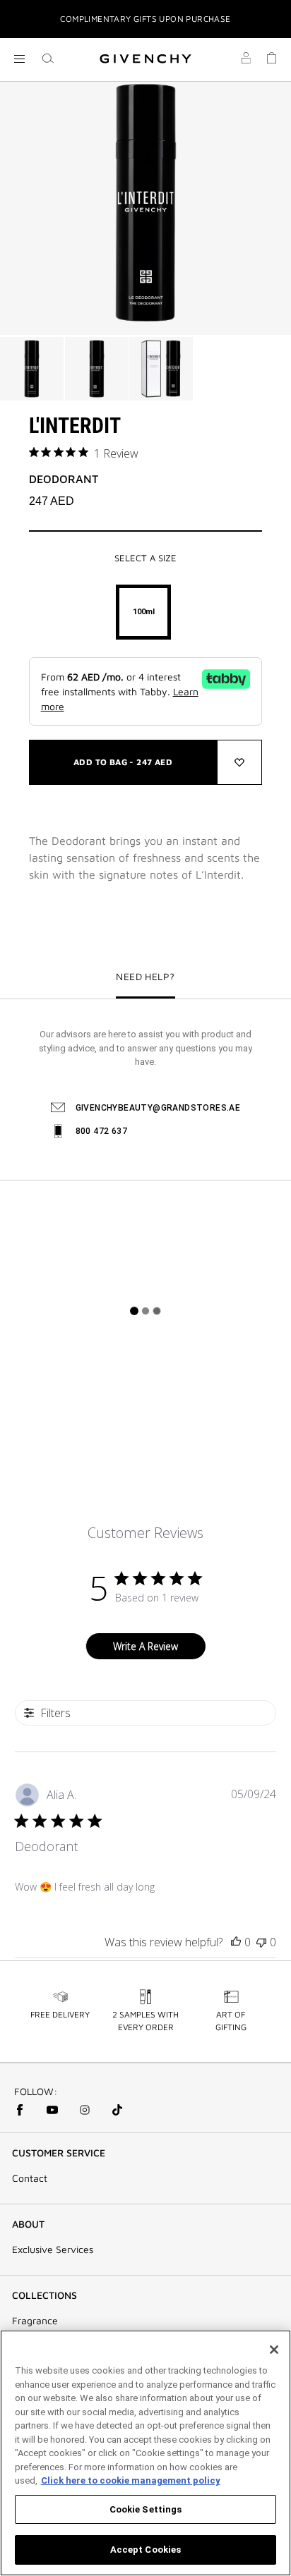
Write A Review (145, 1646)
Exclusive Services (53, 2250)
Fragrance (35, 2321)
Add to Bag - (123, 762)
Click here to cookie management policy (131, 2480)
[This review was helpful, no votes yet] (236, 1942)
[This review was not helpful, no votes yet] (261, 1942)
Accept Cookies (146, 2550)
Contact (30, 2178)
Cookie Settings (146, 2509)
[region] (145, 2453)
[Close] (274, 2350)
